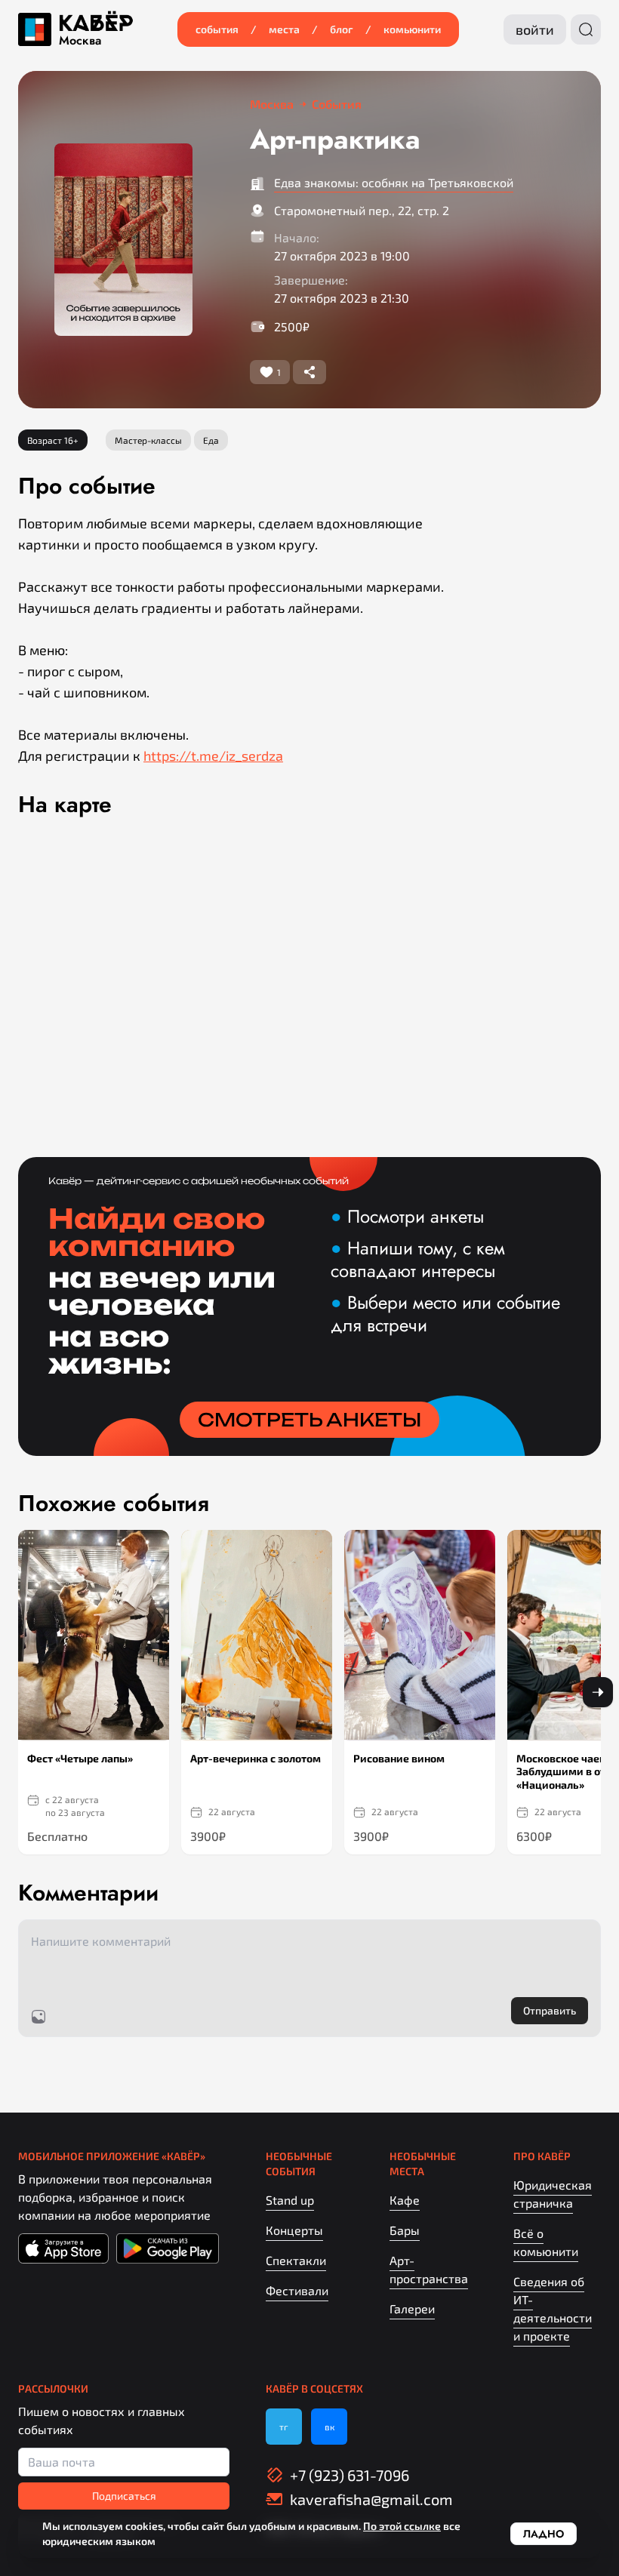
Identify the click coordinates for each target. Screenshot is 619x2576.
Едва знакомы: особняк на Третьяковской (394, 182)
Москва (80, 41)
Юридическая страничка (553, 2194)
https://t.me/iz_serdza (213, 756)
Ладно (544, 2534)
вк (330, 2427)
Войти (535, 29)
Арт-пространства (429, 2269)
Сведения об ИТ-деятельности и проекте (553, 2308)
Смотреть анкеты (309, 1420)
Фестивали (297, 2290)
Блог (342, 29)
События (217, 29)
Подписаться (124, 2496)
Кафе (405, 2200)
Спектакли (296, 2260)
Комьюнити (412, 29)
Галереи (412, 2308)
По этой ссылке (402, 2526)
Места (284, 29)
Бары (405, 2230)
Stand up (290, 2200)
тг (284, 2427)
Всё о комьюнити (546, 2242)
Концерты (294, 2230)
